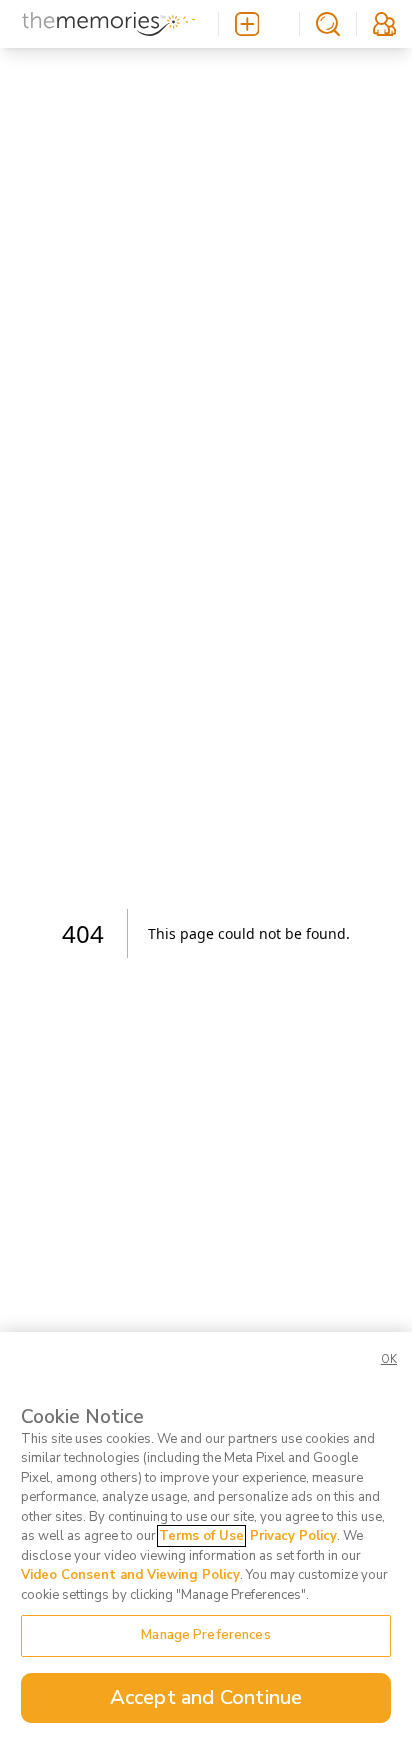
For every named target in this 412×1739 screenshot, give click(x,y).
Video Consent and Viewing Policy (130, 1575)
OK (389, 1359)
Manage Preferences (205, 1635)
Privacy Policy (293, 1536)
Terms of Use (201, 1536)
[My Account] (384, 24)
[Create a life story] (259, 24)
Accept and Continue (206, 1697)
